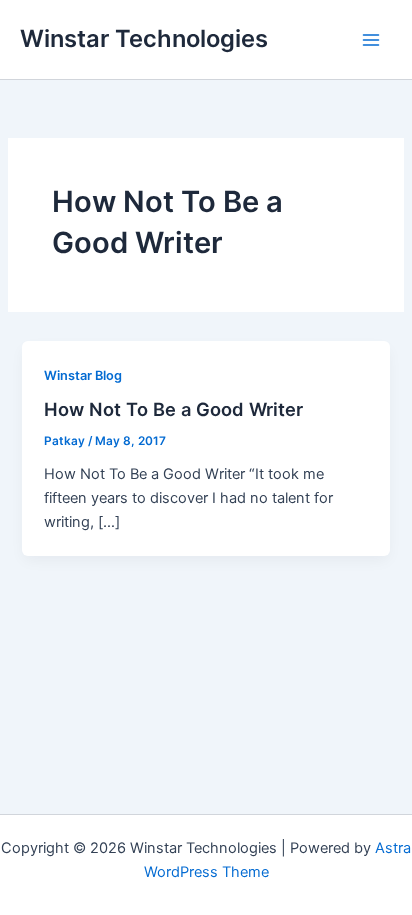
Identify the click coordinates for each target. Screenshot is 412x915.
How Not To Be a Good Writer (173, 409)
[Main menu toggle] (371, 40)
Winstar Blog (83, 375)
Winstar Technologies (144, 38)
